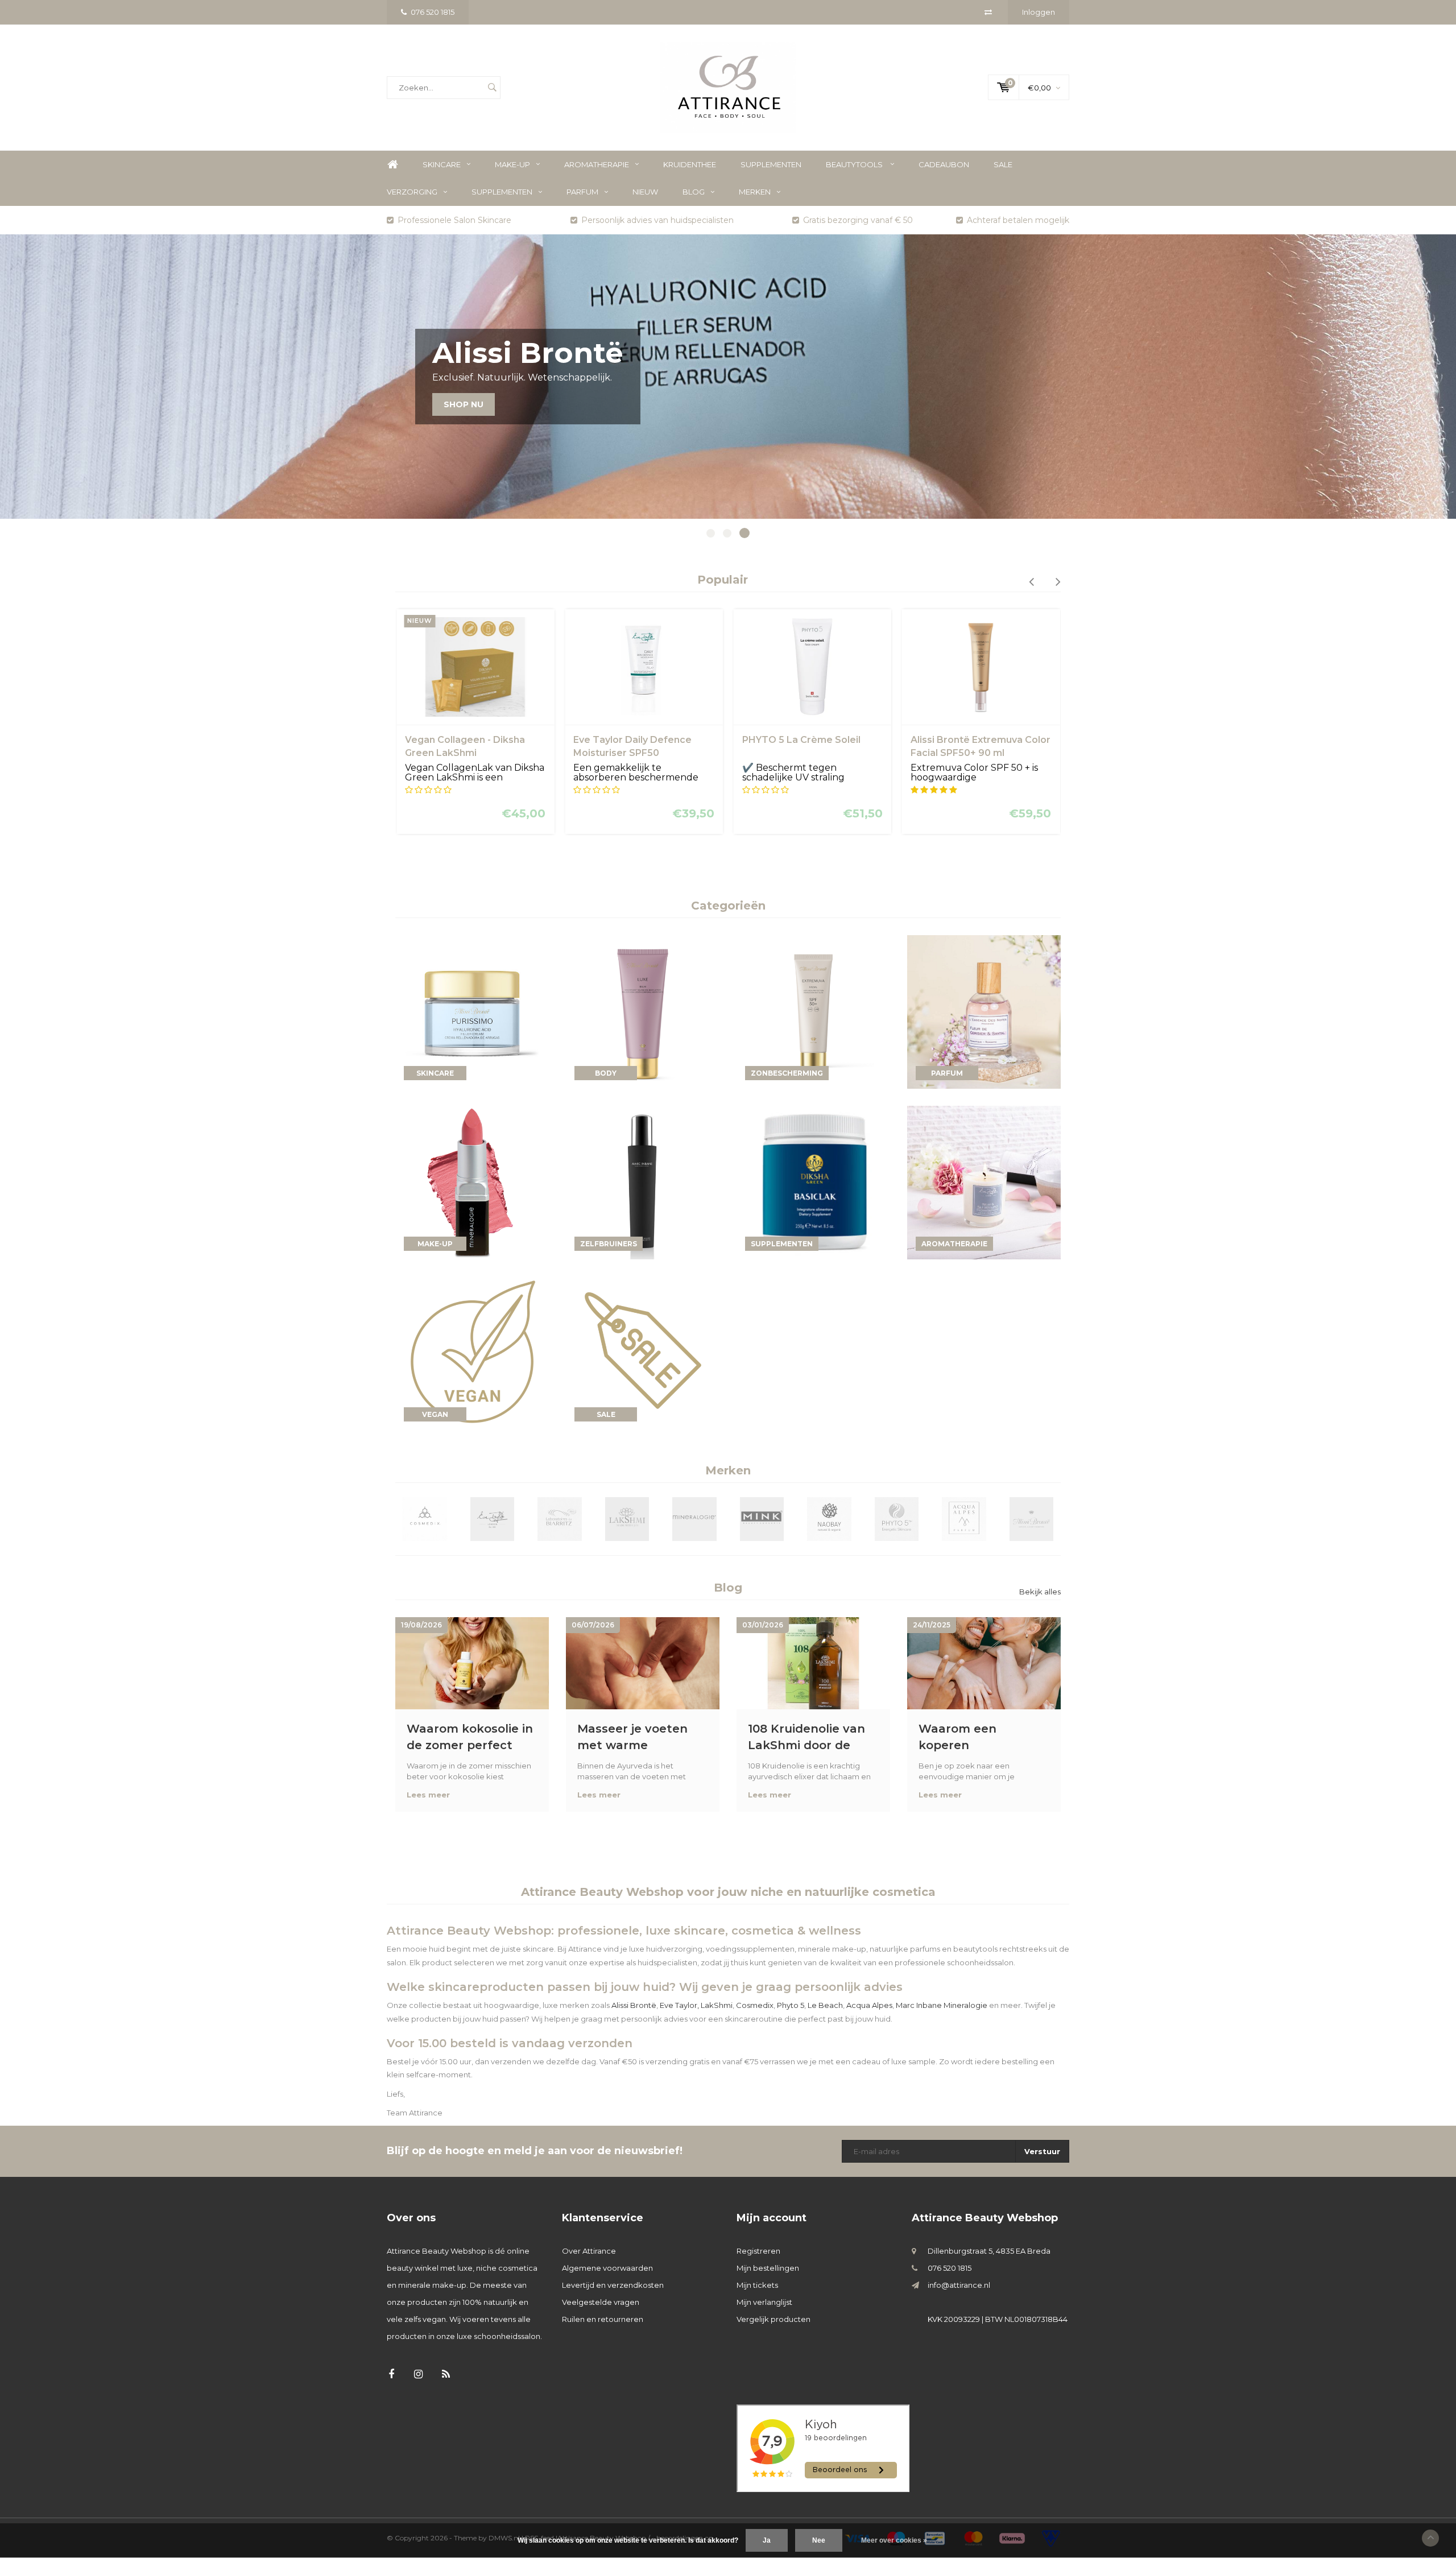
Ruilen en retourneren (603, 2319)
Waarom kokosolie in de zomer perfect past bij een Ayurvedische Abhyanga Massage (470, 1737)
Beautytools (855, 164)
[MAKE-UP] (472, 1181)
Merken (755, 192)
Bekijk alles (1040, 1592)
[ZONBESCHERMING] (813, 1011)
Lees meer (428, 1795)
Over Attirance (589, 2251)
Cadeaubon (944, 164)
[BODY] (643, 1011)
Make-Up (512, 164)
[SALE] (643, 1352)
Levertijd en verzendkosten (613, 2285)
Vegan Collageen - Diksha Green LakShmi (465, 746)
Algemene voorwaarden (607, 2268)
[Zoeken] (492, 88)
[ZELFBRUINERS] (643, 1181)
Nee (819, 2540)
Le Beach (825, 2005)
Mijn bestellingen (768, 2268)
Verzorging (412, 192)
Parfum (582, 192)
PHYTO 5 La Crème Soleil (801, 740)
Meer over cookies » (894, 2540)
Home (392, 165)
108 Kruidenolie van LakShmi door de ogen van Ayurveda (806, 1737)
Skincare (442, 164)
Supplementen (771, 164)
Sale (1003, 164)
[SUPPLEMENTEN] (813, 1181)
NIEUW (645, 192)
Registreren (758, 2251)
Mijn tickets (757, 2285)
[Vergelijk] (988, 12)
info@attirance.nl (959, 2285)
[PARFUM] (984, 1011)
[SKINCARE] (472, 1011)
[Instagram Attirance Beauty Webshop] (418, 2375)
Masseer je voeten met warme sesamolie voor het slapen (635, 1737)
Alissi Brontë (634, 2005)
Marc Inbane (919, 2005)
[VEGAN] (472, 1352)
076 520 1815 (433, 12)
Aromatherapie (597, 164)
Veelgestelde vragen (601, 2302)
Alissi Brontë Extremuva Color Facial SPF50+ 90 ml (981, 746)
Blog (694, 192)
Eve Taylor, (679, 2005)
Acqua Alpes (869, 2005)
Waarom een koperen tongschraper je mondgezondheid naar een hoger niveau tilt (972, 1737)
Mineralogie (965, 2005)
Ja (767, 2540)
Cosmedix (755, 2005)
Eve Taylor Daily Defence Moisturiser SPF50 (632, 746)
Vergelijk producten (773, 2319)
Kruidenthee (690, 164)
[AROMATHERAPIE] (984, 1181)
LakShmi (717, 2005)
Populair (723, 580)
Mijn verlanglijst (764, 2302)
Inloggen (1039, 12)
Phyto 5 (791, 2005)
